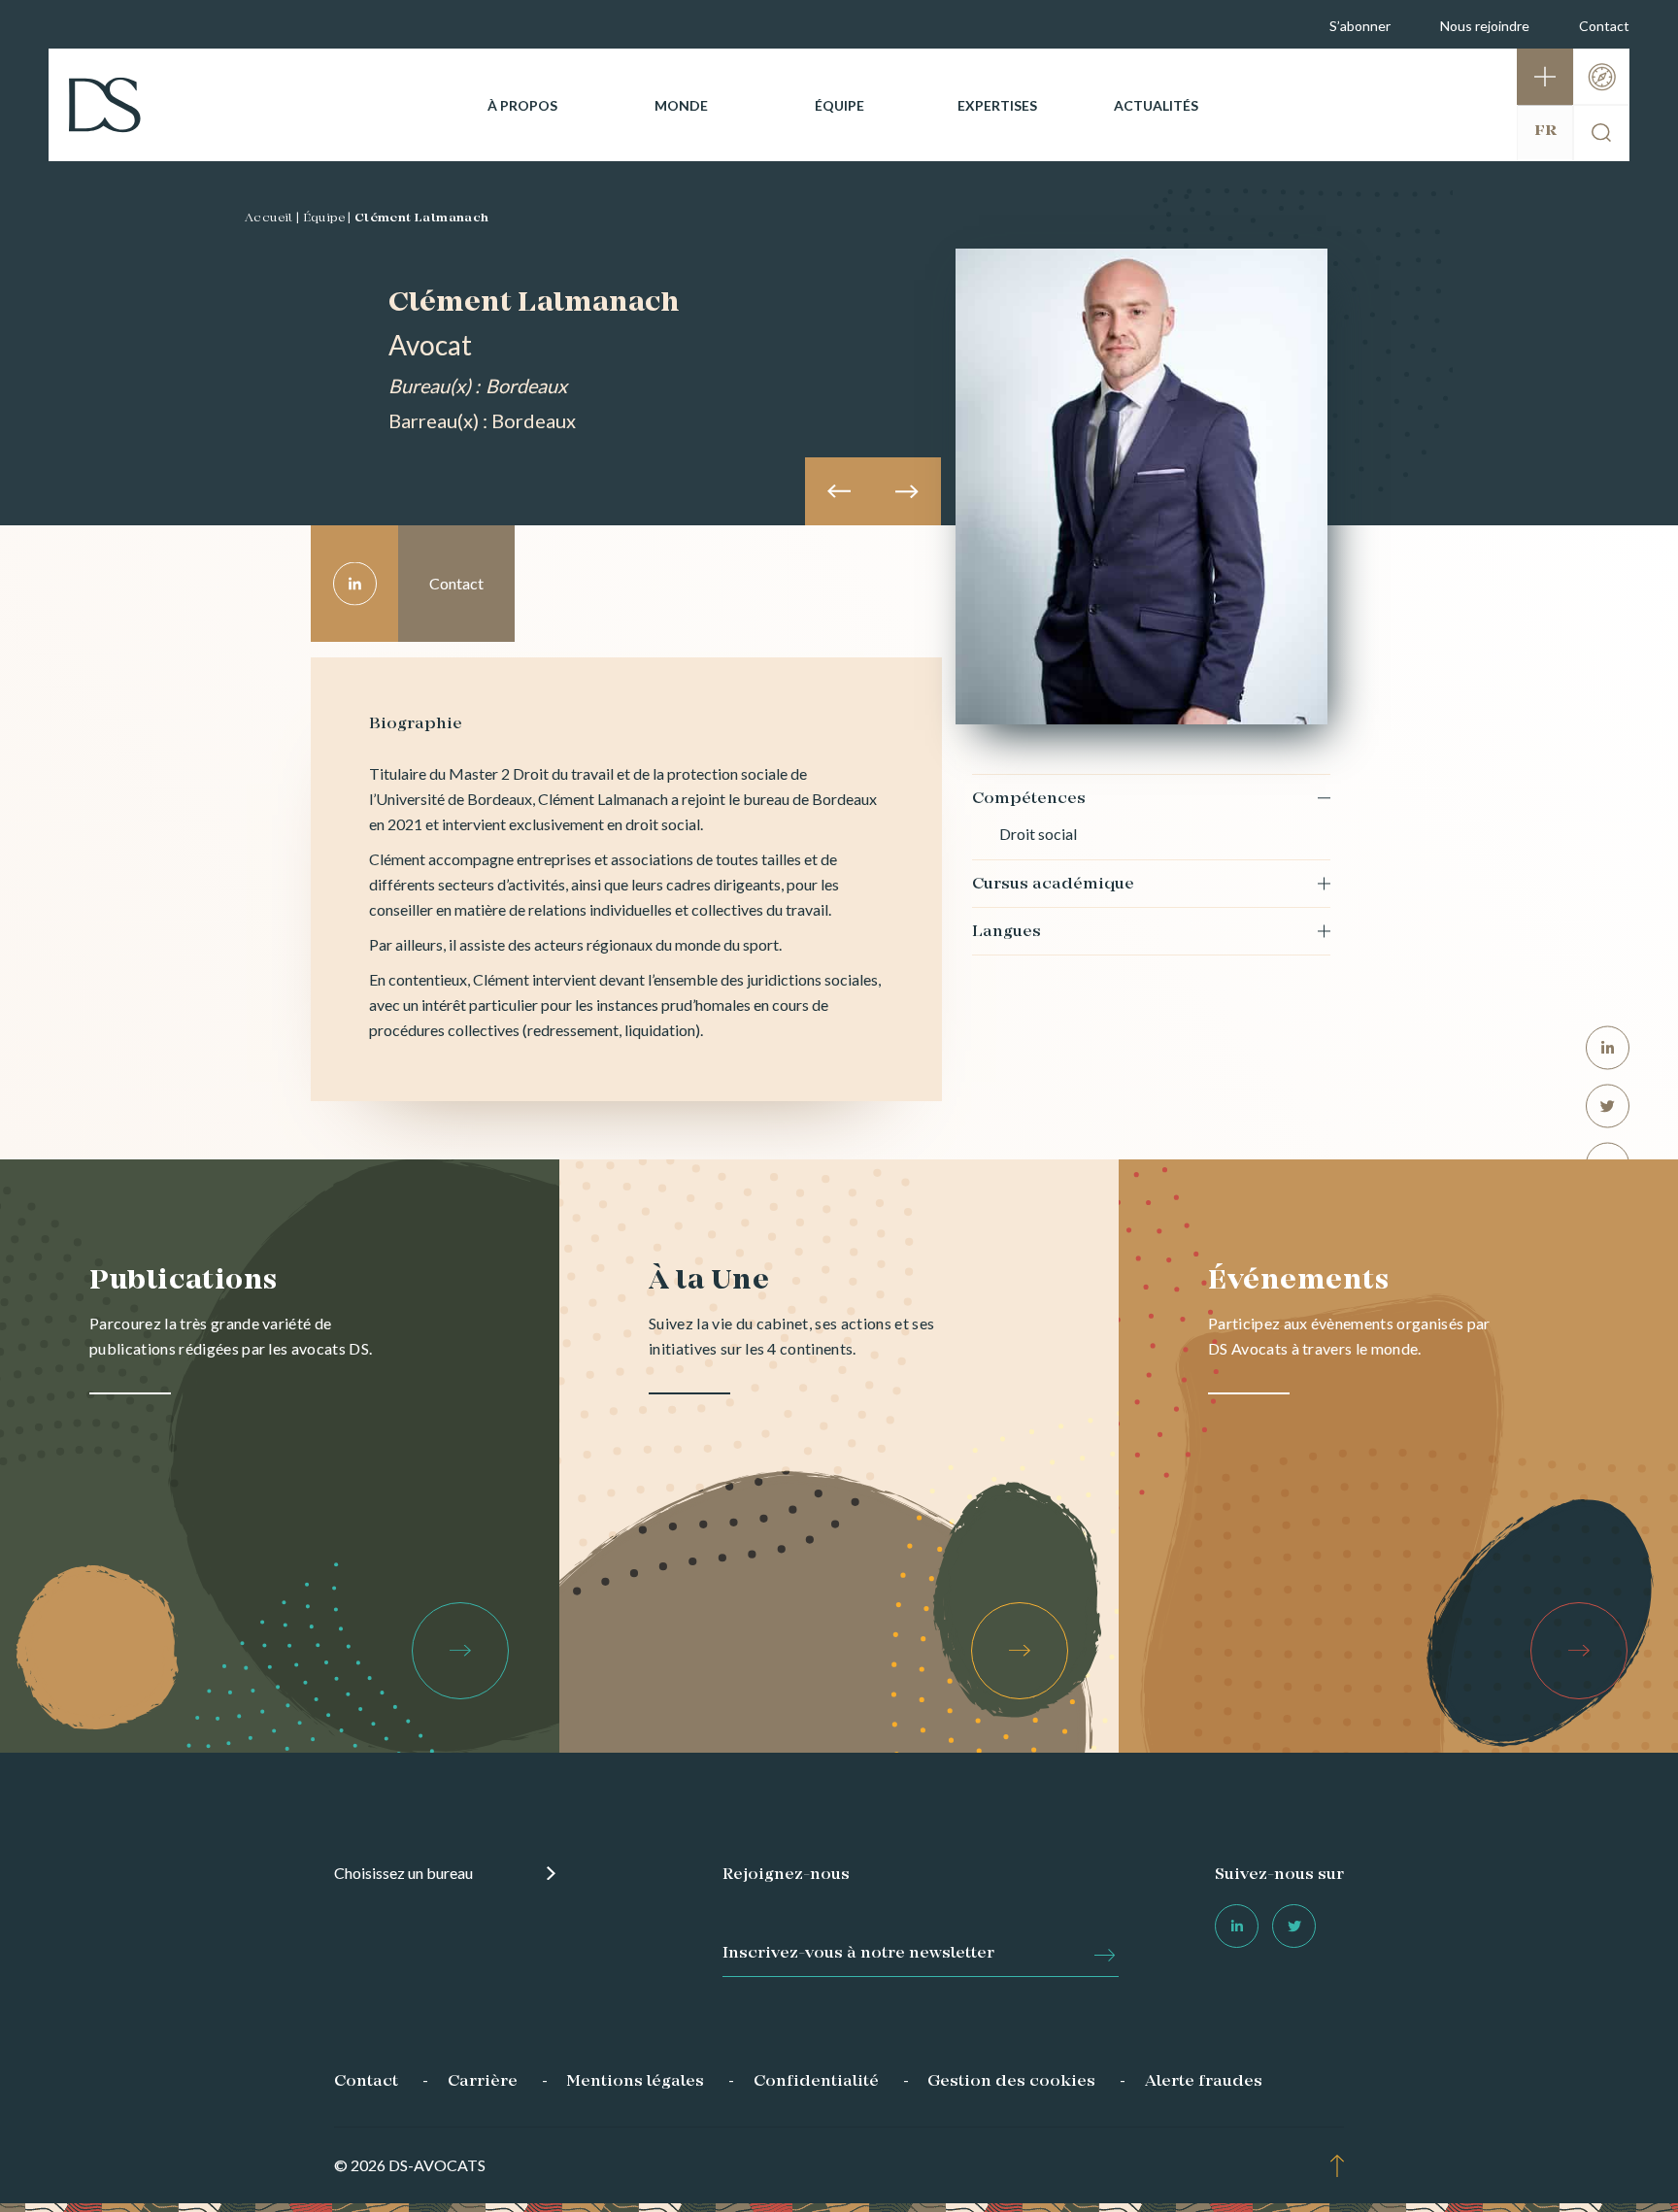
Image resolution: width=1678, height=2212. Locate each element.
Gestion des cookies (1011, 2082)
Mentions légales (635, 2082)
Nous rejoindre (1485, 26)
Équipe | (327, 218)
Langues (1007, 932)
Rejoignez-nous (786, 1875)
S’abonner (1360, 26)
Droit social (1038, 834)
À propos (522, 105)
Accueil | (272, 218)
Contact (1604, 26)
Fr (1545, 131)
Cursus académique (1053, 885)
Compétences (1029, 799)
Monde (681, 105)
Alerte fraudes (1204, 2082)
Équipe (839, 105)
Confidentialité (816, 2082)
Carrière (483, 2082)
